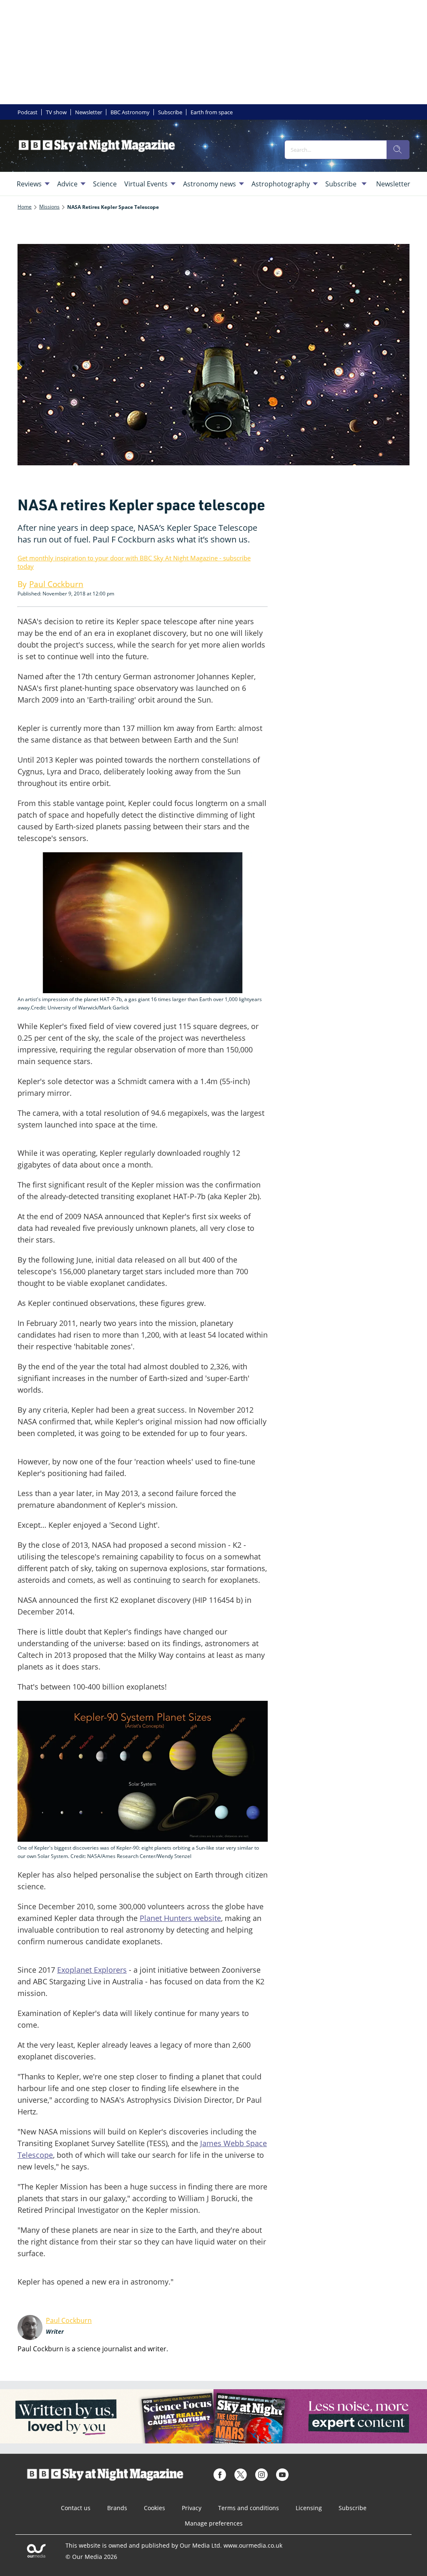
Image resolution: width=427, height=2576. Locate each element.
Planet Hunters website (180, 1918)
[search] (398, 150)
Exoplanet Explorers (92, 1970)
